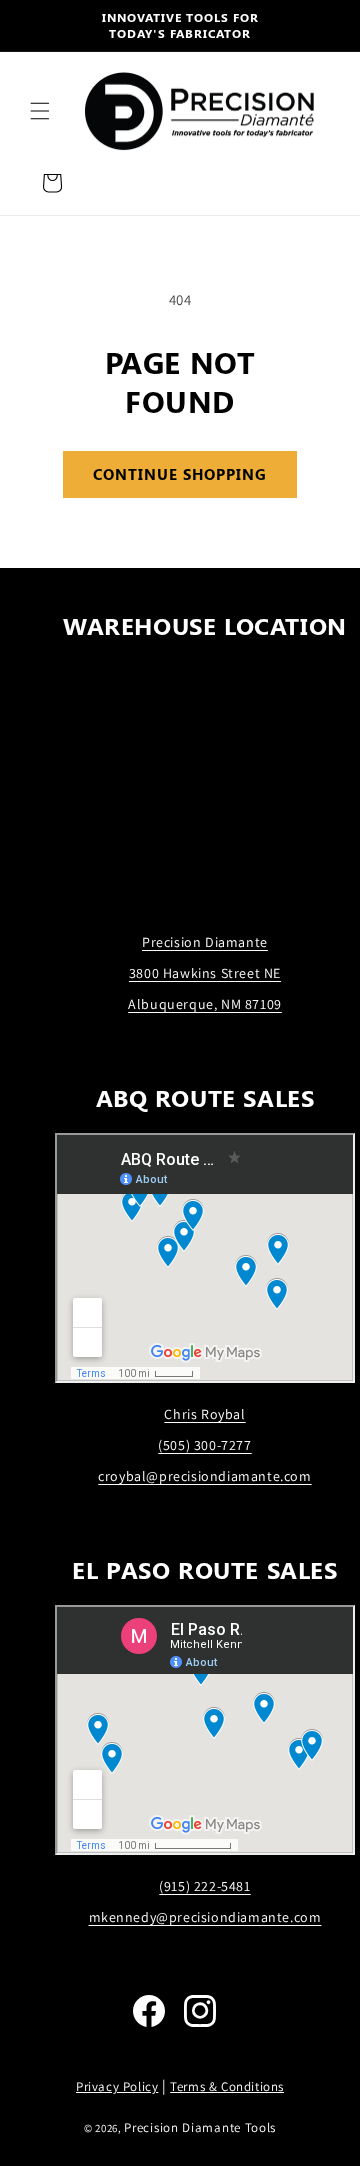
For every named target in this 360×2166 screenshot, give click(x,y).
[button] (40, 111)
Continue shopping (180, 474)
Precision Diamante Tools (200, 2127)
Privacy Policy (117, 2086)
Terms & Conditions (227, 2086)
